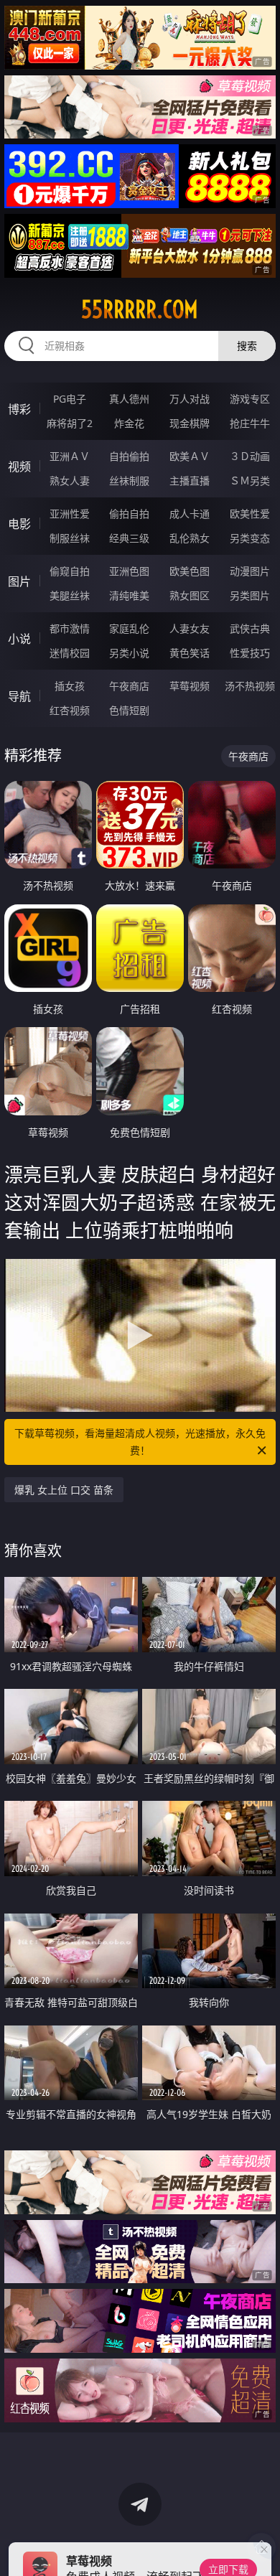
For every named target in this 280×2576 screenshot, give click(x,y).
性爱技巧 (250, 653)
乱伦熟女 (190, 538)
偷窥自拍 (70, 571)
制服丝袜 (70, 538)
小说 (19, 639)
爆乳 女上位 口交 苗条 (64, 1490)
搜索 (247, 346)
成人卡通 (190, 514)
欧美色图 (190, 571)
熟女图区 (190, 595)
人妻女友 (190, 628)
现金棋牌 (190, 423)
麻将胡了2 (70, 423)
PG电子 (70, 399)
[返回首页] (261, 2547)
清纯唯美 (129, 595)
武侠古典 (250, 628)
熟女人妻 (70, 481)
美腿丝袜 (70, 595)
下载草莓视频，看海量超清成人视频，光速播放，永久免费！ (140, 1442)
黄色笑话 (190, 653)
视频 (19, 467)
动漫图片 (250, 571)
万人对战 (190, 399)
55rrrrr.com (140, 309)
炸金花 (129, 423)
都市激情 (70, 628)
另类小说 (129, 653)
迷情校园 (70, 653)
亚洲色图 (129, 571)
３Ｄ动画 (250, 456)
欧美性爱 (250, 514)
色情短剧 (129, 710)
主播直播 (190, 481)
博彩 (19, 409)
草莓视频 (190, 686)
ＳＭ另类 (250, 481)
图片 (19, 581)
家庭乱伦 (129, 628)
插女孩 (70, 686)
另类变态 (250, 538)
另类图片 (250, 595)
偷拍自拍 (129, 514)
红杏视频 (70, 710)
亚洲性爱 (70, 514)
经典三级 (129, 538)
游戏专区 (250, 399)
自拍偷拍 (129, 456)
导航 (19, 696)
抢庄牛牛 (250, 423)
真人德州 (129, 399)
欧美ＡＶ (190, 456)
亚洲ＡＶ (70, 456)
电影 (19, 524)
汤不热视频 (250, 686)
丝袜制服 (129, 481)
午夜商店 (129, 686)
